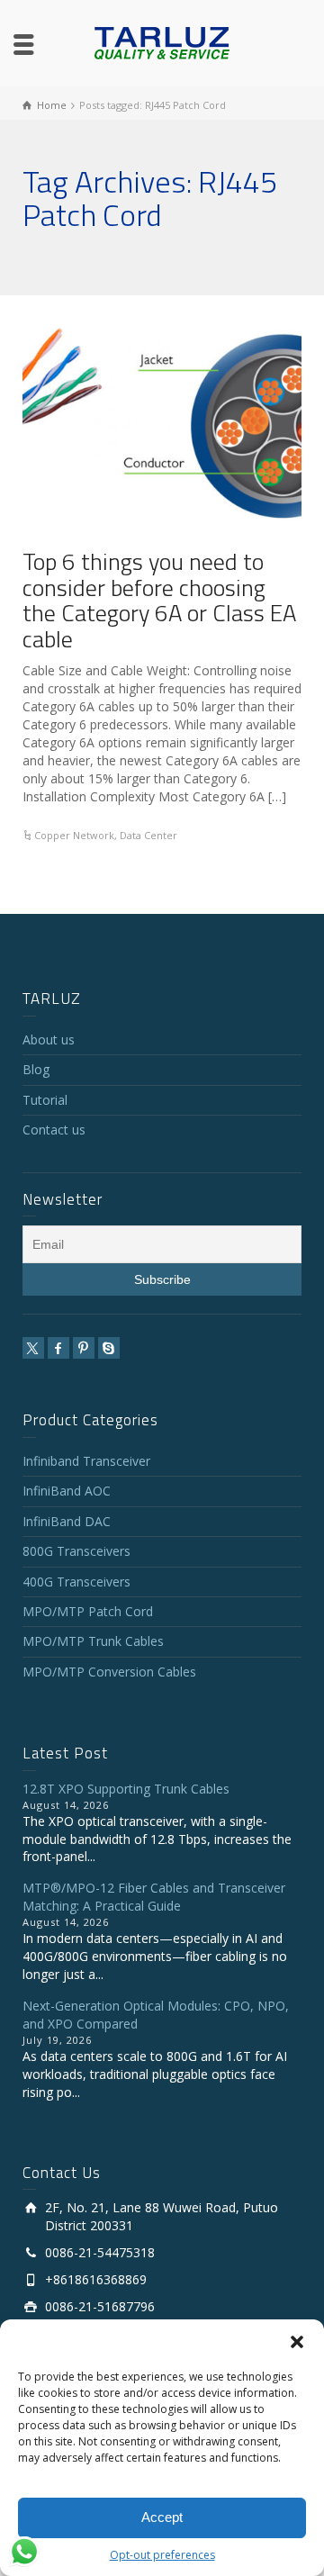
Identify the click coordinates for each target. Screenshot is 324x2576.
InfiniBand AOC (67, 1491)
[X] (33, 1348)
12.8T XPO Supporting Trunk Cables (126, 1789)
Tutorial (45, 1100)
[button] (297, 2342)
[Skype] (109, 1348)
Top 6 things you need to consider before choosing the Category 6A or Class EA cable (159, 600)
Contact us (54, 1130)
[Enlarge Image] (162, 423)
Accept (162, 2517)
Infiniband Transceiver (86, 1461)
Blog (36, 1069)
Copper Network (74, 835)
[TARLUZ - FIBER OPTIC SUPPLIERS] (162, 42)
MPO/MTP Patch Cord (88, 1611)
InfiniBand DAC (67, 1521)
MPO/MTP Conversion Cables (109, 1672)
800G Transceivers (76, 1551)
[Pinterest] (84, 1348)
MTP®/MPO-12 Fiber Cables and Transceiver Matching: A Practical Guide (154, 1897)
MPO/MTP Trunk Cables (93, 1641)
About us (49, 1039)
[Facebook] (58, 1348)
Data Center (148, 835)
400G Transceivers (76, 1582)
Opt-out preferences (162, 2555)
